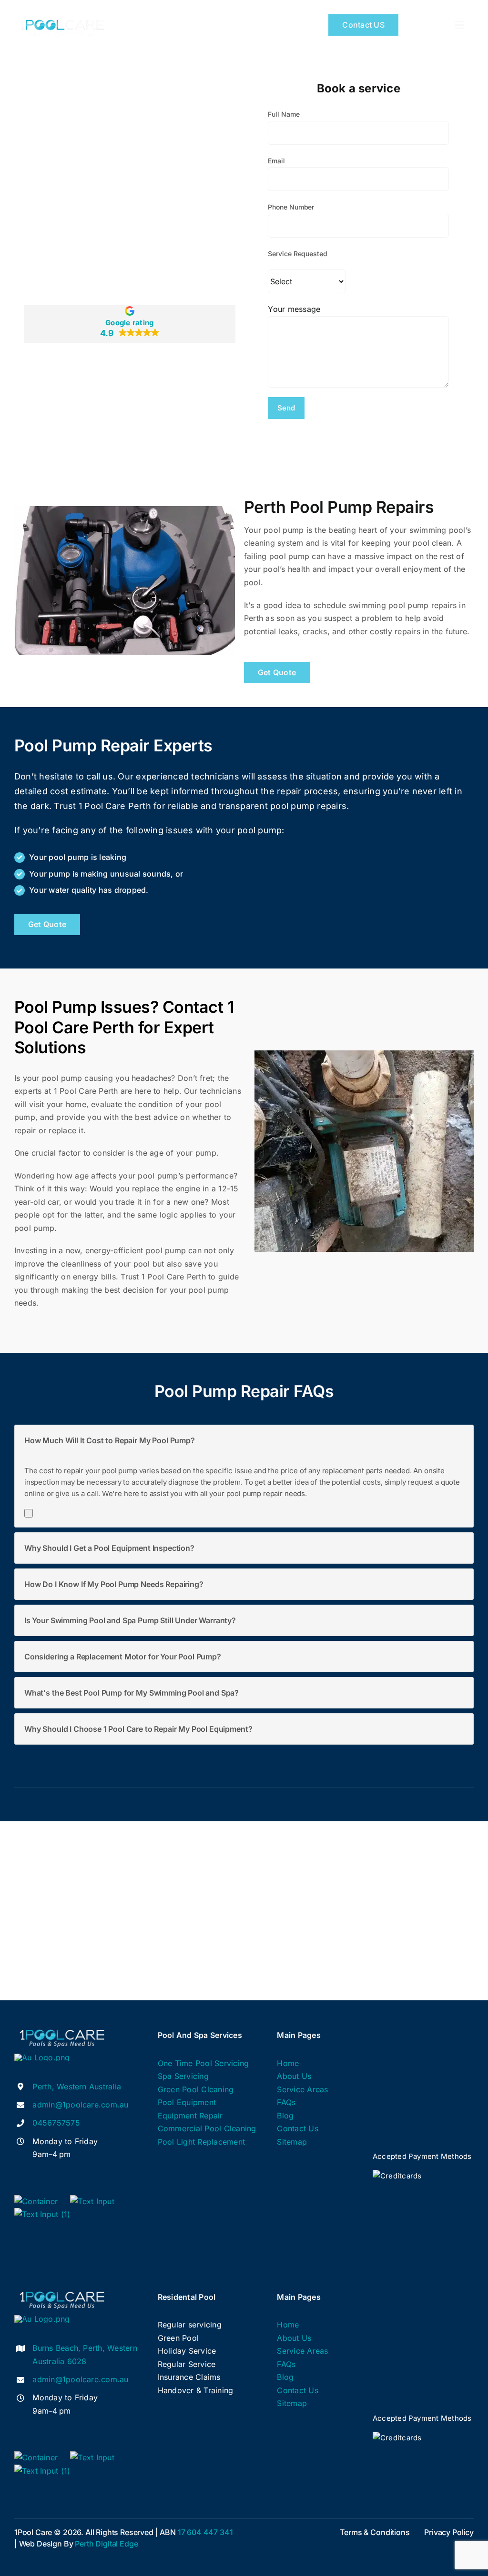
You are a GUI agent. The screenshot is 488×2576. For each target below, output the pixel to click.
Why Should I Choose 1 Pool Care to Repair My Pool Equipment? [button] (138, 1729)
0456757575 (56, 2123)
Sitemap (292, 2142)
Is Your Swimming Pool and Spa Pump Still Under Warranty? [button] (130, 1620)
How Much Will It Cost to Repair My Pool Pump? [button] (110, 1440)
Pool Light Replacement (201, 2142)
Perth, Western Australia (77, 2087)
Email (276, 161)
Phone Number (291, 207)
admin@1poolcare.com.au (80, 2105)
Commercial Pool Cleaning (207, 2128)
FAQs (286, 2102)
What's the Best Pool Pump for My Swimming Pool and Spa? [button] (132, 1693)
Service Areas (302, 2089)
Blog (285, 2116)
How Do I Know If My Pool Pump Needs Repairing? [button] (114, 1584)
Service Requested (297, 254)
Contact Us (297, 2128)
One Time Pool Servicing (203, 2063)
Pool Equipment (187, 2102)
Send (286, 408)
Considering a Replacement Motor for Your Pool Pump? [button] (123, 1657)
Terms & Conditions (375, 2532)
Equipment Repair (190, 2116)
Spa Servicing (183, 2076)
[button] (130, 324)
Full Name (284, 114)
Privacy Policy (449, 2532)
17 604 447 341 (205, 2532)
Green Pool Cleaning (196, 2089)
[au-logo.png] (42, 2057)
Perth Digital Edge (106, 2544)
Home (288, 2063)
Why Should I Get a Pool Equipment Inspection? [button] (109, 1548)
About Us (294, 2076)
